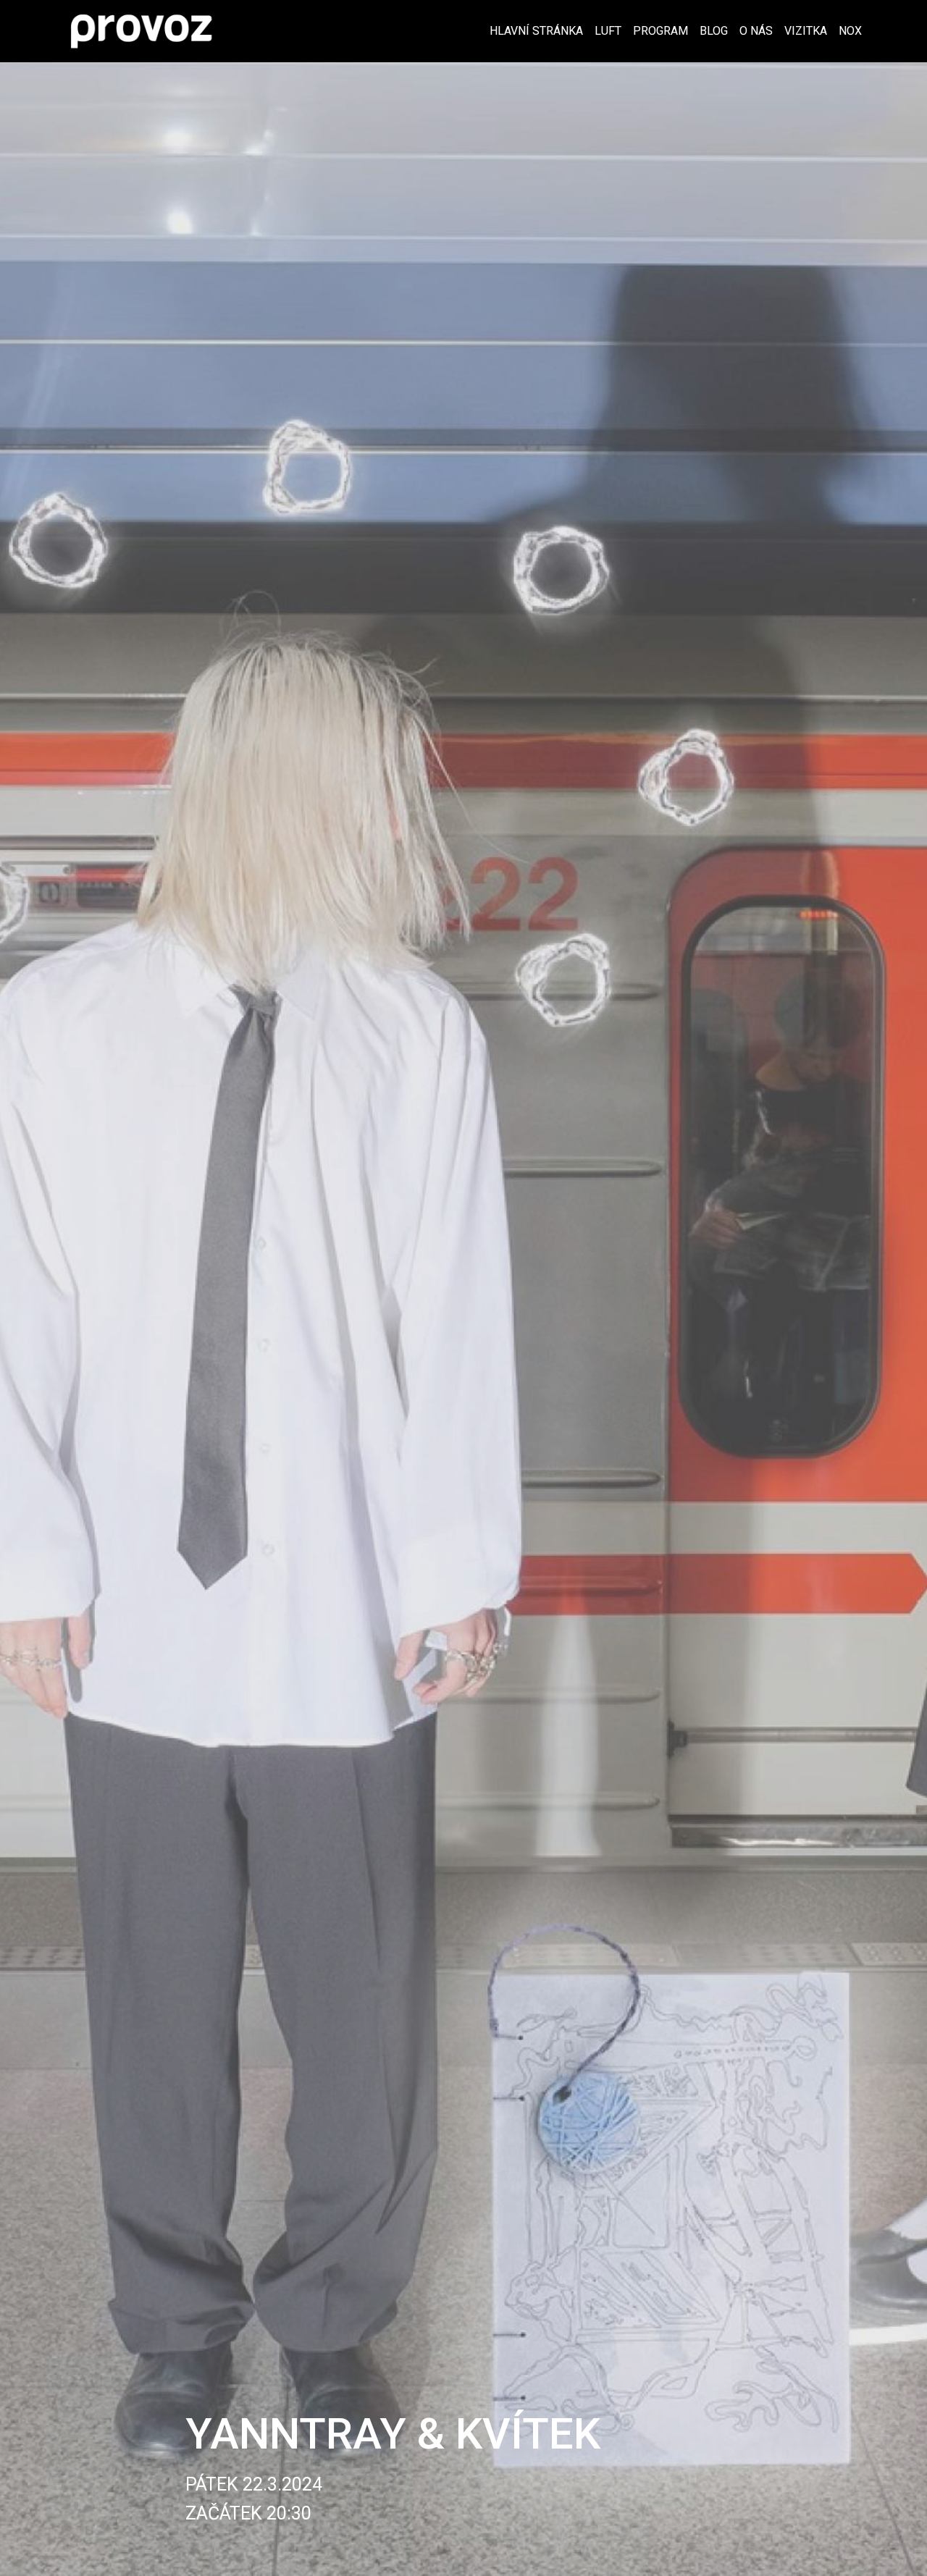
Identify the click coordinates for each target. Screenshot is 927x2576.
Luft (608, 31)
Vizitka (806, 31)
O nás (756, 31)
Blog (714, 31)
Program (660, 31)
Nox (850, 31)
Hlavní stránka (536, 31)
